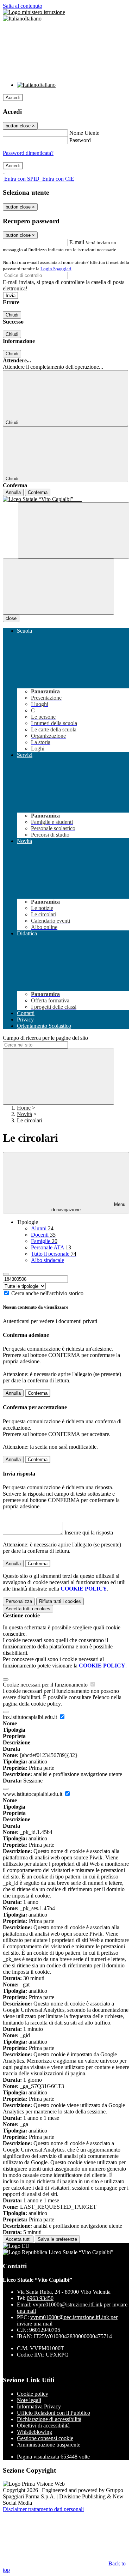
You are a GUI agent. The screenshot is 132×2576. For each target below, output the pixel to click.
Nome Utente (84, 133)
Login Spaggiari (56, 269)
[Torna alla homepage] (66, 499)
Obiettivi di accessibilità (43, 2426)
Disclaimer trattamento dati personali (43, 2509)
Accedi (13, 98)
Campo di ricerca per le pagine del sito (45, 1038)
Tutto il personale (54, 1254)
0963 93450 (40, 2298)
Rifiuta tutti (60, 1601)
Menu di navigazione (88, 1207)
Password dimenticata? (28, 153)
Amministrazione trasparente (49, 2445)
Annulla (13, 492)
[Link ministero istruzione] (34, 12)
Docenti (43, 1235)
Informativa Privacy (39, 2406)
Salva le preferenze (57, 2239)
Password (80, 140)
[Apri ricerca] (74, 530)
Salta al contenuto (23, 6)
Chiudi (12, 315)
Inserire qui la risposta (89, 1533)
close (11, 618)
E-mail (77, 242)
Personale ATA (51, 1247)
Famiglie (44, 1241)
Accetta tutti (28, 1609)
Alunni (42, 1228)
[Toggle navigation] (58, 587)
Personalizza (19, 1601)
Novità (24, 1114)
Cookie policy (33, 2394)
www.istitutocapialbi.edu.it (33, 1794)
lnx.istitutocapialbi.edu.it (31, 1717)
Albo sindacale (48, 1260)
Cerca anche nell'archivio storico (47, 1293)
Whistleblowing (34, 2432)
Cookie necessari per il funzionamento (46, 1685)
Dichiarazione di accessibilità (49, 2419)
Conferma (38, 492)
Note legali (29, 2400)
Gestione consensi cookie (45, 2438)
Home (24, 1108)
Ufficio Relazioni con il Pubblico (54, 2413)
